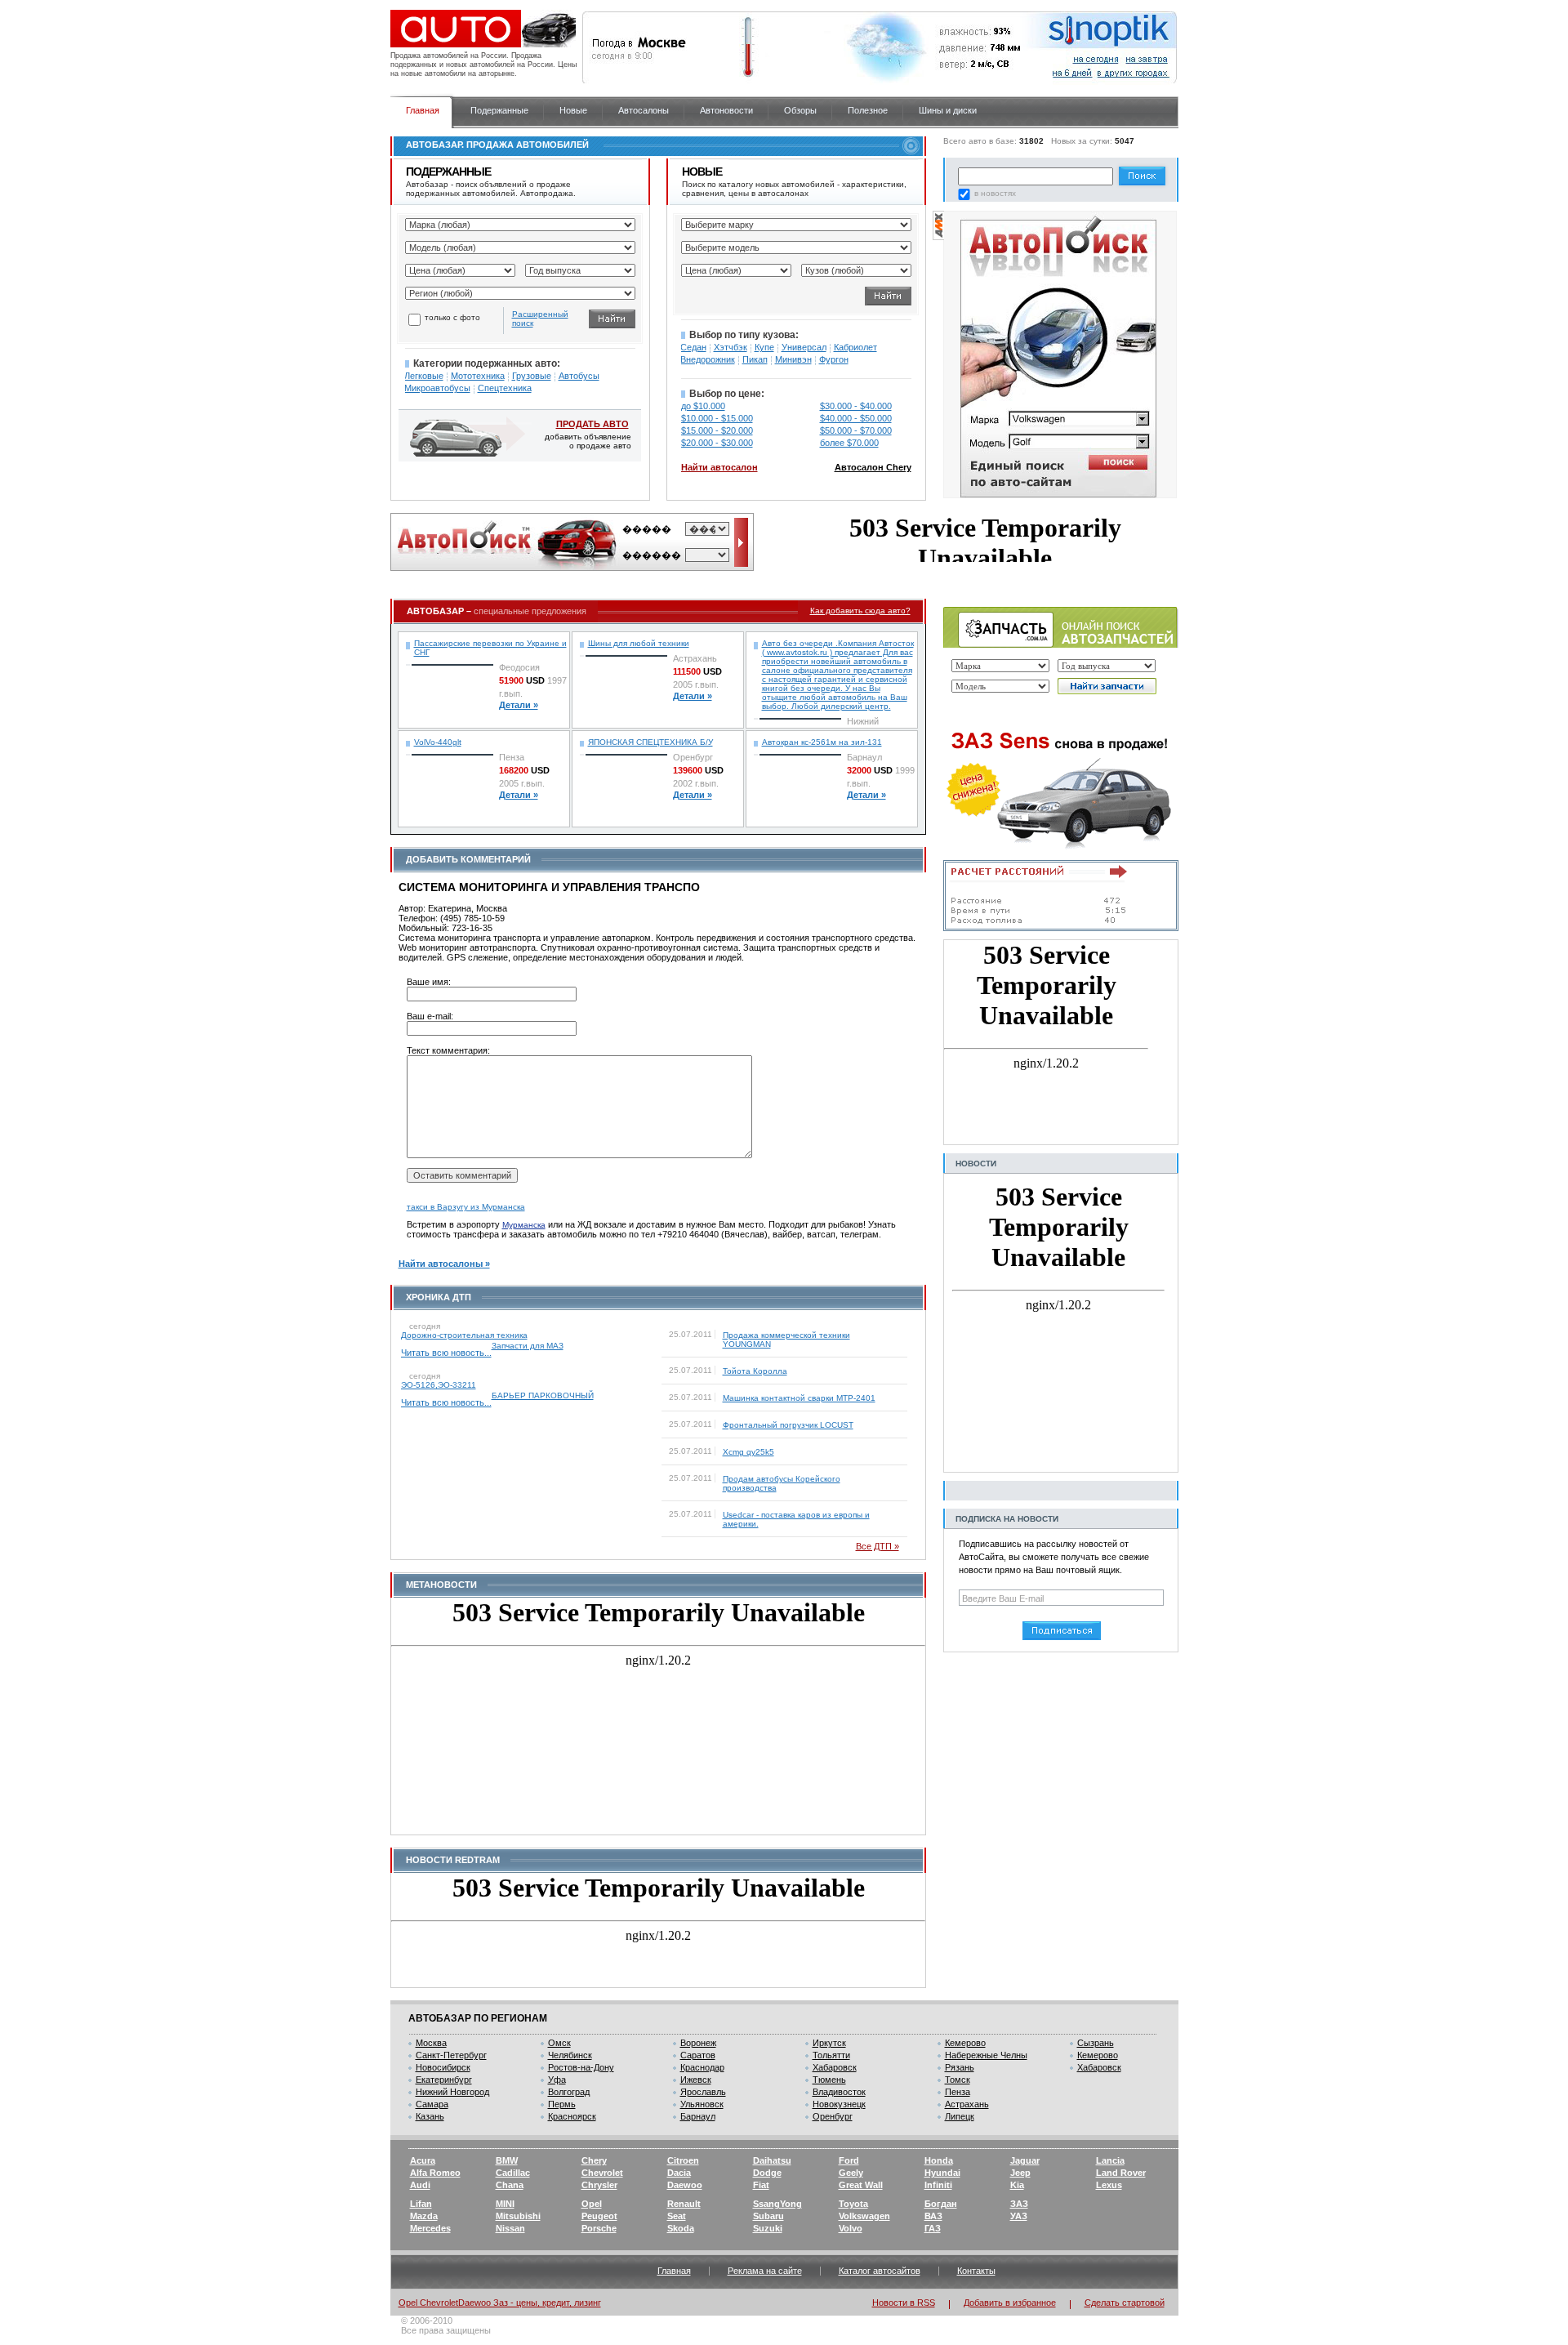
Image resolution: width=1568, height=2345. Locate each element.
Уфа (557, 2080)
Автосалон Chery (873, 467)
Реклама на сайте (765, 2271)
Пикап (755, 359)
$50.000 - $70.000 (856, 430)
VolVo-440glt (438, 742)
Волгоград (569, 2092)
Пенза (958, 2092)
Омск (559, 2043)
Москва (431, 2043)
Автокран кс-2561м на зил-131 (822, 742)
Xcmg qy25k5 (748, 1452)
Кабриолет (855, 347)
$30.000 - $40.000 (856, 406)
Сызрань (1096, 2043)
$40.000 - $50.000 (856, 418)
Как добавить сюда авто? (860, 611)
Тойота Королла (755, 1371)
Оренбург (833, 2116)
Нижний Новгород (452, 2092)
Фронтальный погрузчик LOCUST (788, 1425)
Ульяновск (702, 2104)
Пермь (562, 2104)
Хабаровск (835, 2067)
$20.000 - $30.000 (717, 443)
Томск (958, 2080)
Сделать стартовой (1125, 2303)
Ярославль (703, 2092)
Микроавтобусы (437, 388)
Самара (432, 2104)
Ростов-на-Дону (581, 2067)
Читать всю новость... (446, 1353)
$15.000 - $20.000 (717, 430)
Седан (693, 347)
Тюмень (829, 2080)
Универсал (804, 347)
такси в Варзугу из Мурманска (466, 1207)
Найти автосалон (719, 467)
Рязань (960, 2067)
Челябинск (570, 2055)
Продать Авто (592, 424)
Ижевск (696, 2080)
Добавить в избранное (1010, 2303)
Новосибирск (443, 2067)
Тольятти (831, 2055)
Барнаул (698, 2116)
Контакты (976, 2271)
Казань (430, 2116)
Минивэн (793, 359)
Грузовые (532, 376)
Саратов (698, 2055)
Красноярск (572, 2116)
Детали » (519, 705)
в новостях (995, 193)
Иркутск (829, 2043)
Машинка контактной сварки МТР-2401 (799, 1398)
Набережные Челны (986, 2055)
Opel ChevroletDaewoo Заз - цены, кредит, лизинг (500, 2303)
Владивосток (839, 2092)
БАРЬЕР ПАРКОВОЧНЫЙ (543, 1395)
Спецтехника (505, 388)
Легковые (424, 376)
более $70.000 (849, 443)
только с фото (452, 317)
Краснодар (702, 2067)
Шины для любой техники (639, 643)
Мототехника (478, 376)
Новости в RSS (904, 2303)
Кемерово (965, 2043)
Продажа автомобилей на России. (450, 56)
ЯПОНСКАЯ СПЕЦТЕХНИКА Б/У (650, 742)
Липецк (960, 2116)
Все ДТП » (878, 1546)
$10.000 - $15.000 (717, 418)
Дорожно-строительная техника (464, 1335)
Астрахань (967, 2104)
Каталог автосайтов (880, 2271)
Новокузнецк (839, 2104)
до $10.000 (703, 406)
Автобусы (579, 376)
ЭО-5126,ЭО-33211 (439, 1385)
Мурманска (524, 1225)
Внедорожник (708, 359)
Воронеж (698, 2043)
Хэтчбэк (731, 347)
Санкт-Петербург (451, 2055)
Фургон (834, 359)
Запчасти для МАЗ (528, 1346)
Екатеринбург (444, 2080)
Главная (674, 2271)
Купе (764, 347)
